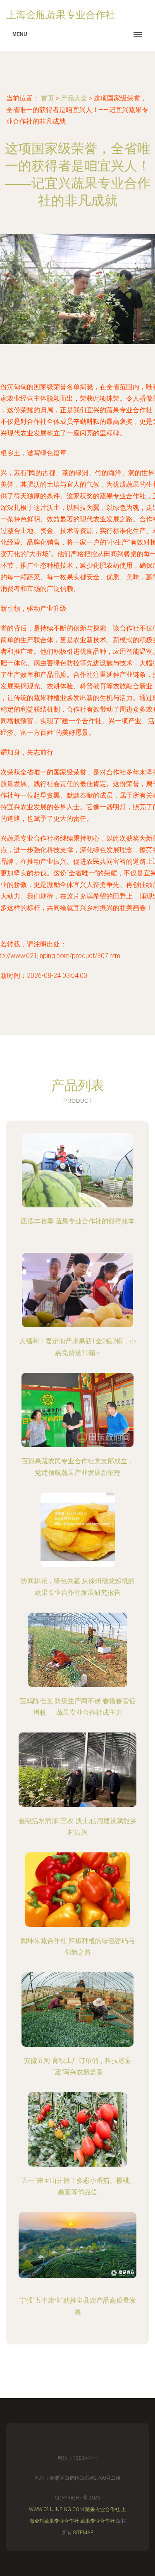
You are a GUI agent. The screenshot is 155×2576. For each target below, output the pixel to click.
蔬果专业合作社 (103, 2509)
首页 (48, 98)
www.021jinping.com (56, 2509)
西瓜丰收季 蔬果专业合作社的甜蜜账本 (78, 1221)
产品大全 (74, 98)
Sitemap (83, 2533)
